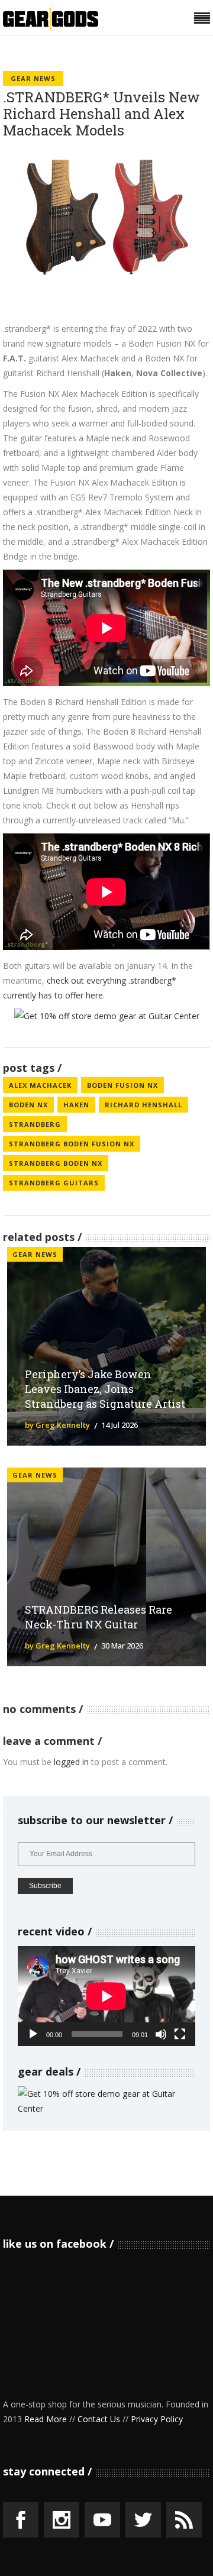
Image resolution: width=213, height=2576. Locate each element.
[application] (106, 1996)
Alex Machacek (40, 1085)
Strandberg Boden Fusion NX (72, 1144)
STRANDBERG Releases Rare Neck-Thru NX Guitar (99, 1617)
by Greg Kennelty (57, 1425)
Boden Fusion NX (122, 1085)
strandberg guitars (54, 1183)
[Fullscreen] (180, 2034)
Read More (46, 2419)
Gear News (33, 78)
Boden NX (28, 1105)
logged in (71, 1762)
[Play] (33, 2034)
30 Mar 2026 (122, 1646)
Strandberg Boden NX (56, 1163)
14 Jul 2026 (120, 1425)
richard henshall (143, 1105)
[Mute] (161, 2034)
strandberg (35, 1124)
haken (76, 1105)
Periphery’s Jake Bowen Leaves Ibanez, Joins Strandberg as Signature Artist (105, 1389)
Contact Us (99, 2419)
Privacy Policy (157, 2419)
